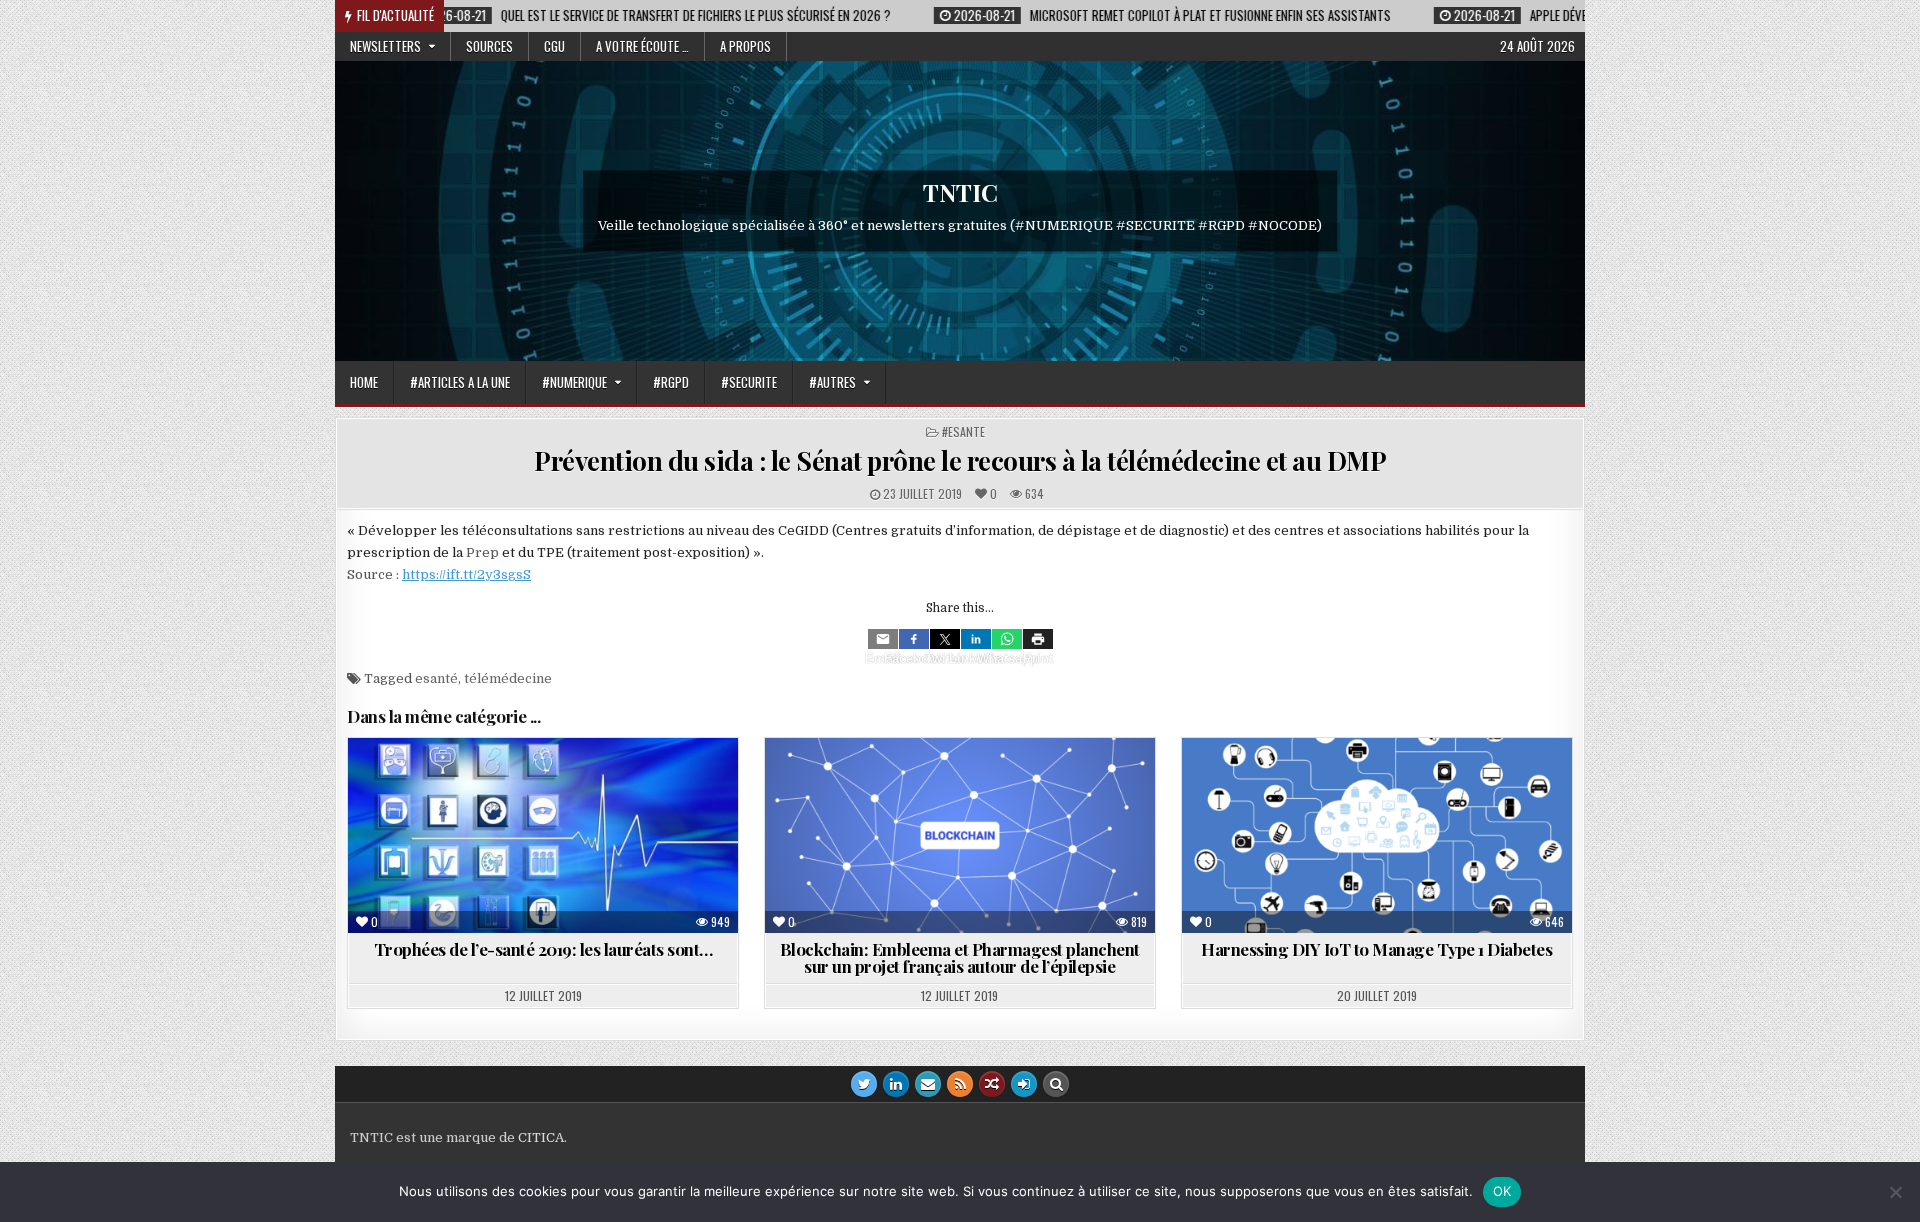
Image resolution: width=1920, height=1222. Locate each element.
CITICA (541, 1137)
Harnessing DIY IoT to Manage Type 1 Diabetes (1376, 949)
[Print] (1038, 639)
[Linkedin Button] (896, 1084)
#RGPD (671, 382)
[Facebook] (914, 639)
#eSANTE (963, 431)
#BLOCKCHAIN (929, 786)
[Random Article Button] (992, 1084)
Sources (489, 46)
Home (364, 382)
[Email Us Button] (928, 1084)
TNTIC (960, 192)
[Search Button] (1056, 1084)
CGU (554, 46)
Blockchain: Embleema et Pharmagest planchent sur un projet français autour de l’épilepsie (960, 957)
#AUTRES (832, 382)
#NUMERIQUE (574, 382)
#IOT (1424, 786)
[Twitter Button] (864, 1084)
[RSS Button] (960, 1084)
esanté (436, 678)
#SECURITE (749, 382)
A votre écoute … (642, 46)
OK (1502, 1191)
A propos (745, 46)
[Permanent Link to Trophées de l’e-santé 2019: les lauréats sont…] (543, 835)
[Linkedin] (976, 639)
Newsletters (385, 46)
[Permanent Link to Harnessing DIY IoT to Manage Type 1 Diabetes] (1377, 835)
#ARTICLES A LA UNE (460, 382)
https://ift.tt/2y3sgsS (466, 574)
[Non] (1895, 1192)
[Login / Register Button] (1024, 1084)
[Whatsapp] (1007, 639)
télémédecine (508, 678)
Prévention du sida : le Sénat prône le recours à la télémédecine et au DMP (960, 460)
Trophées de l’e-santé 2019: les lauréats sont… (543, 949)
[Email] (883, 639)
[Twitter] (945, 639)
